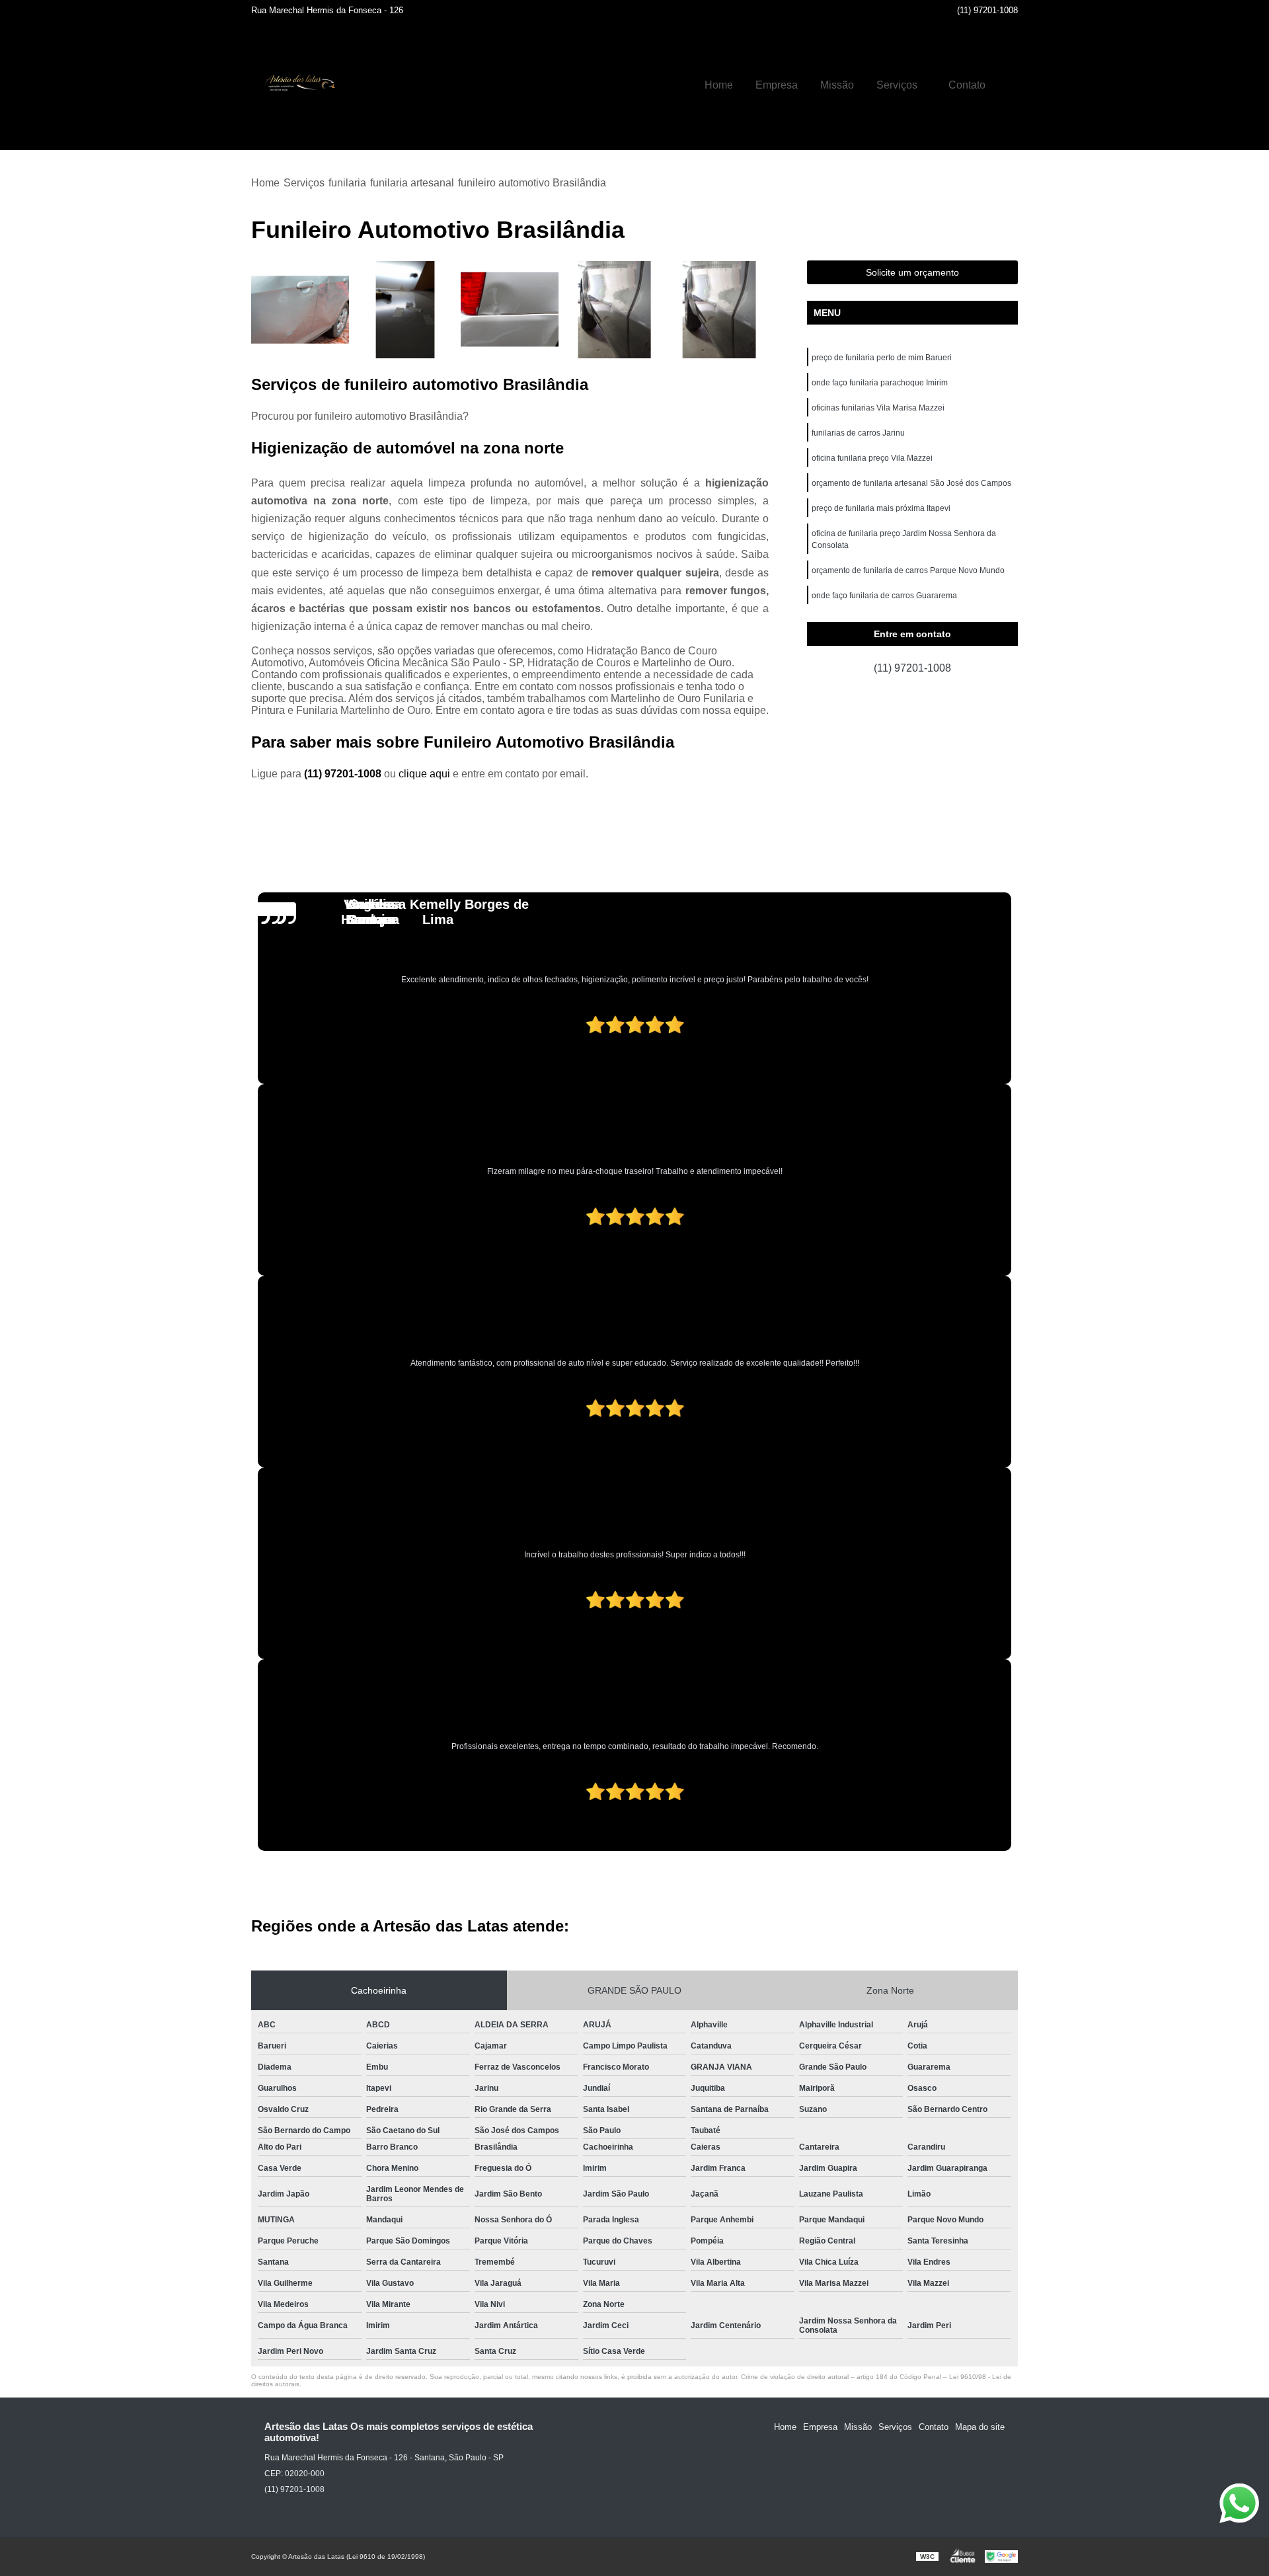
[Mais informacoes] (1008, 85)
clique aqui (424, 774)
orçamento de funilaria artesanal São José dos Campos (911, 483)
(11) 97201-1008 (987, 10)
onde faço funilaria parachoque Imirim (880, 383)
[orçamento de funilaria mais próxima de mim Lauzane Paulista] (405, 310)
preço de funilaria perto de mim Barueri (882, 358)
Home (719, 85)
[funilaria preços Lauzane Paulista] (510, 310)
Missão (837, 85)
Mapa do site (980, 2427)
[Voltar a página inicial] (297, 85)
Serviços (897, 85)
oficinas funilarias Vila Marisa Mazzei (878, 408)
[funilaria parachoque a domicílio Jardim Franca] (719, 310)
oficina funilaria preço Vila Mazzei (872, 458)
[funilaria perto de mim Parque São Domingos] (300, 310)
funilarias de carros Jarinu (858, 433)
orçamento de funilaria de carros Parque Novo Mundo (908, 570)
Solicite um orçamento (912, 272)
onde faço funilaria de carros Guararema (884, 596)
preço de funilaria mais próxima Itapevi (881, 508)
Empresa (777, 85)
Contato (967, 85)
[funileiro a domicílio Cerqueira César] (615, 310)
